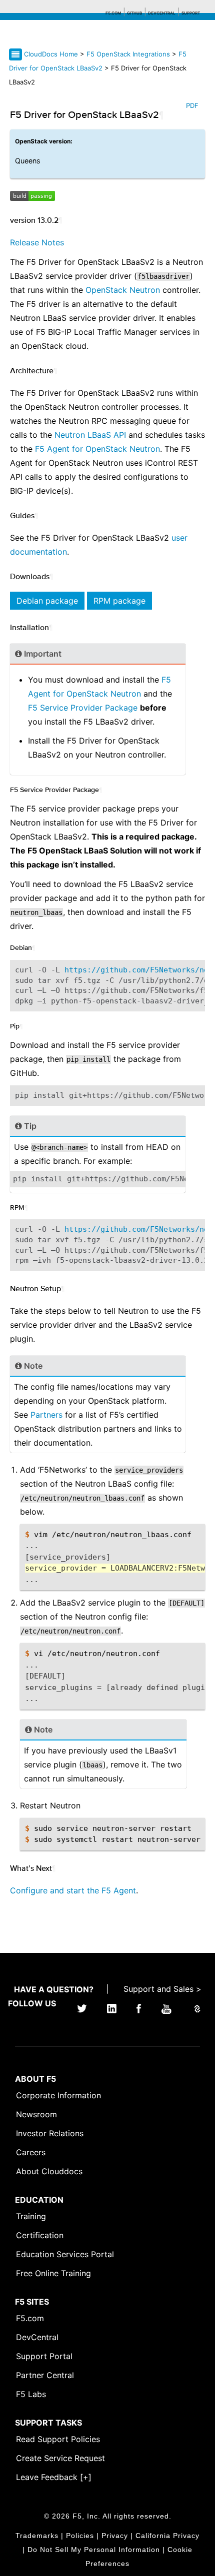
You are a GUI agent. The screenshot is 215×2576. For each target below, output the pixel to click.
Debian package (47, 601)
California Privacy (167, 2536)
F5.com (113, 13)
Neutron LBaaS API (90, 435)
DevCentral (37, 2337)
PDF (192, 105)
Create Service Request (60, 2458)
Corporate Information (58, 2095)
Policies (80, 2536)
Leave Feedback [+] (54, 2477)
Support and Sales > (162, 1989)
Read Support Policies (58, 2439)
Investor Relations (50, 2133)
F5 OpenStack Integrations (129, 54)
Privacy (115, 2536)
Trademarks (37, 2536)
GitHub (134, 13)
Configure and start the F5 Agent (73, 1890)
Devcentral (162, 13)
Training (31, 2216)
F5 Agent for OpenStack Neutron (97, 449)
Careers (31, 2152)
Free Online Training (53, 2273)
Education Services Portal (65, 2254)
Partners (46, 1415)
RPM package (119, 601)
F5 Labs (31, 2394)
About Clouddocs (49, 2171)
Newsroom (36, 2114)
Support (191, 13)
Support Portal (44, 2356)
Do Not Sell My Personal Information (94, 2550)
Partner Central (45, 2375)
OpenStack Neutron (123, 290)
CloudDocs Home (51, 54)
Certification (40, 2235)
